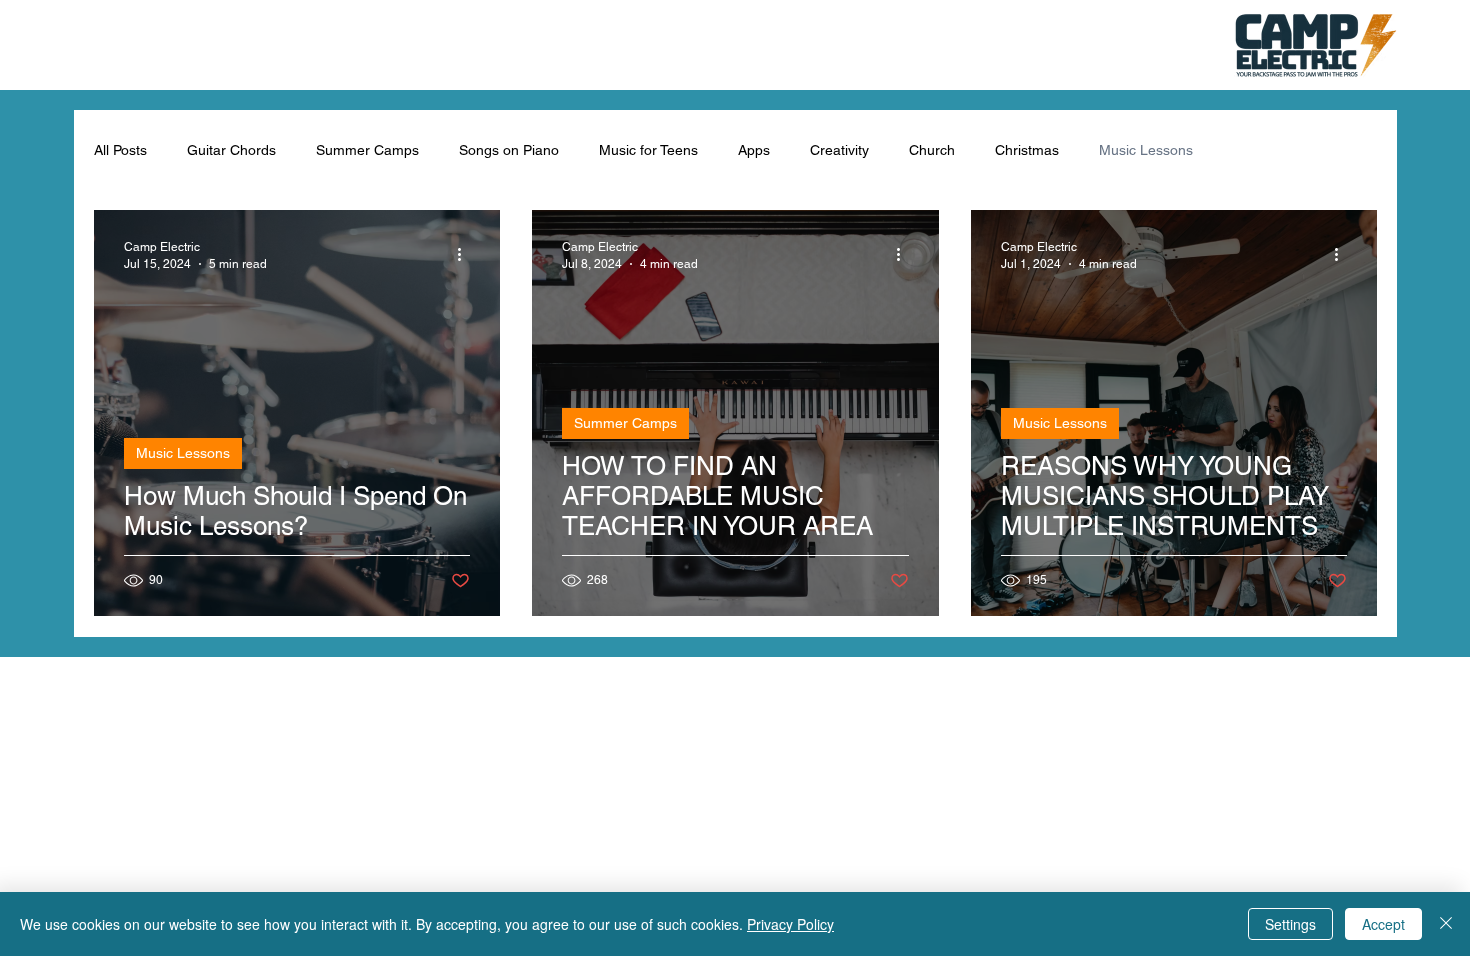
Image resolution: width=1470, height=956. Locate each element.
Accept (1383, 924)
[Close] (1446, 924)
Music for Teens (648, 150)
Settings (1290, 924)
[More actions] (467, 254)
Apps (754, 150)
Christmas (1027, 150)
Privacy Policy (790, 924)
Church (932, 150)
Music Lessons (1146, 150)
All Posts (120, 150)
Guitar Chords (231, 150)
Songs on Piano (509, 150)
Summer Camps (367, 150)
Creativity (839, 150)
